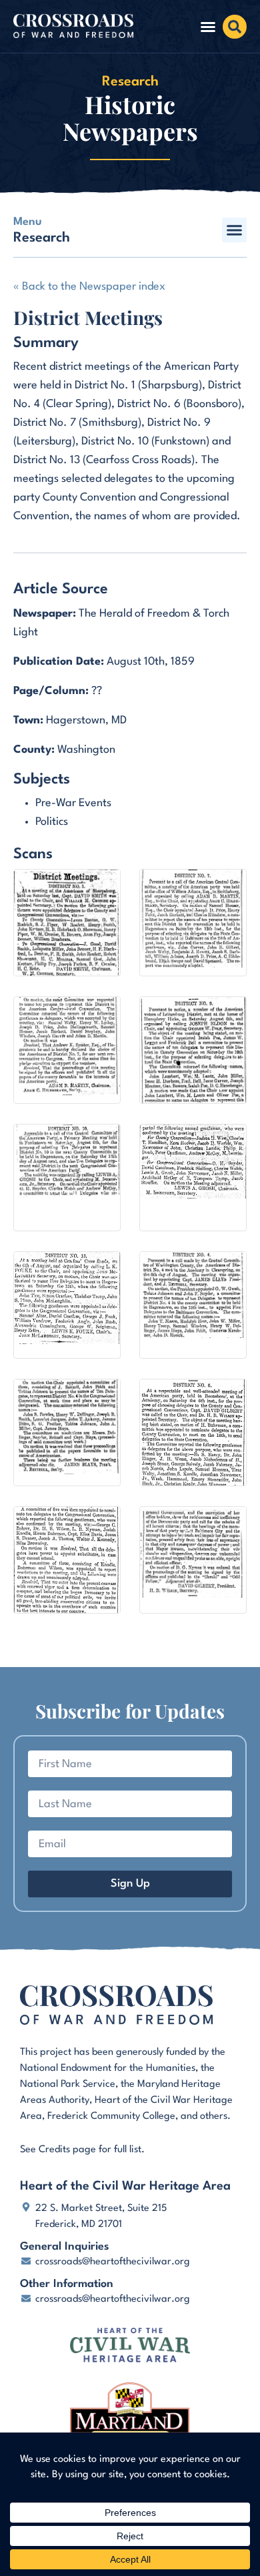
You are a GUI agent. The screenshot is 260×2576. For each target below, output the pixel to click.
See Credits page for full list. (82, 2150)
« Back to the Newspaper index (89, 287)
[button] (208, 27)
